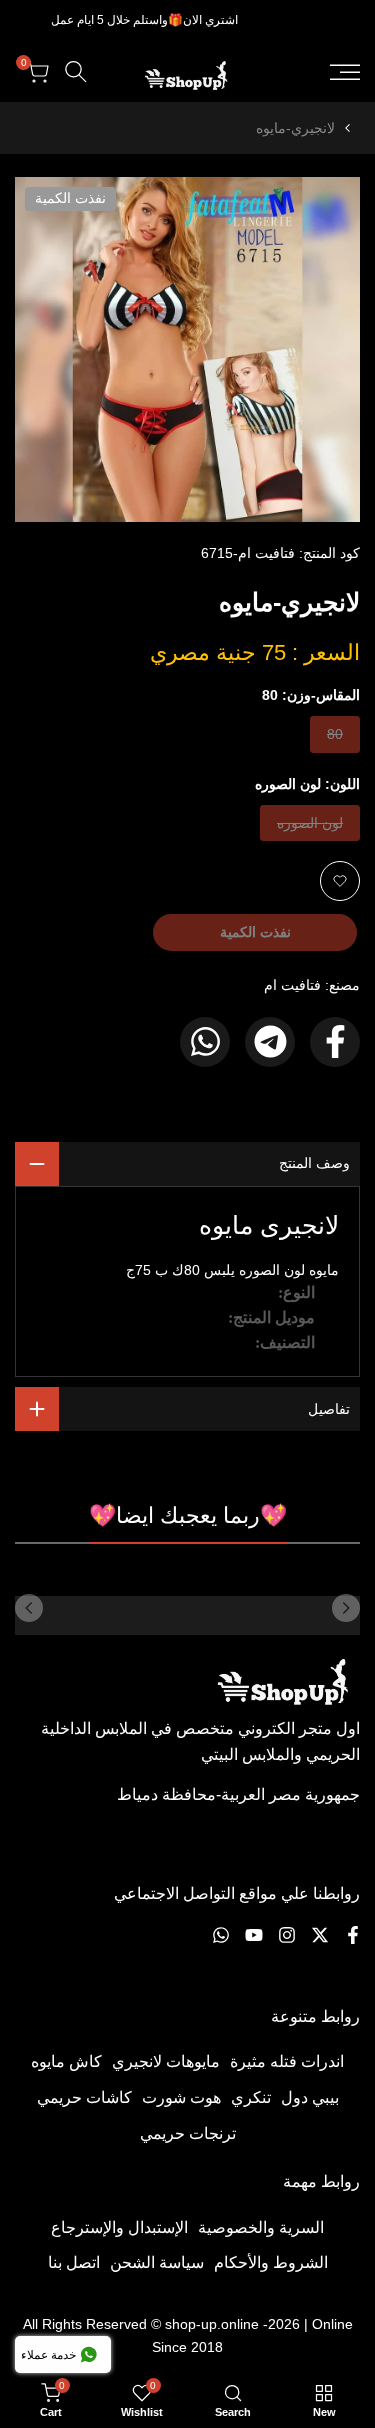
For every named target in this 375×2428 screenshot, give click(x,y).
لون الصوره (310, 827)
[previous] (346, 1608)
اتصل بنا (74, 2262)
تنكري (251, 2097)
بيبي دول (310, 2097)
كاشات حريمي (84, 2097)
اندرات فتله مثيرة (287, 2061)
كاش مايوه (66, 2061)
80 (328, 738)
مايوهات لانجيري (166, 2061)
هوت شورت (181, 2097)
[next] (29, 1608)
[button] (340, 881)
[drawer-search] (76, 71)
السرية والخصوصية (261, 2227)
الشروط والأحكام (271, 2262)
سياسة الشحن (157, 2262)
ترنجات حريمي (188, 2133)
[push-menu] (345, 72)
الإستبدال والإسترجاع (119, 2227)
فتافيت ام (292, 985)
